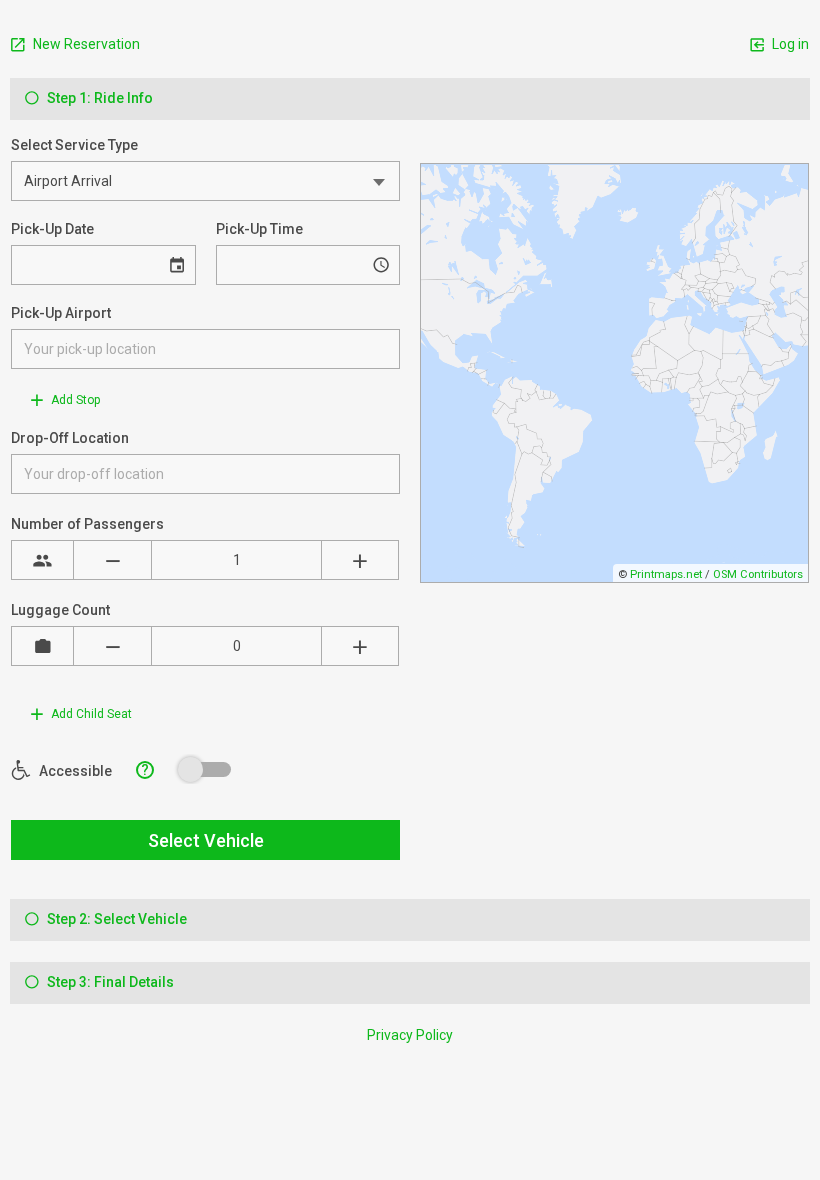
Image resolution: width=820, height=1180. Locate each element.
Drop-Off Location (70, 438)
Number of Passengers (87, 524)
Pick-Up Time (259, 229)
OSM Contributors (758, 574)
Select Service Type (74, 145)
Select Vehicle (206, 840)
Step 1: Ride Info (98, 98)
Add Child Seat (90, 714)
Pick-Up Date (52, 229)
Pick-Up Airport (61, 313)
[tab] (410, 99)
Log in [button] (789, 44)
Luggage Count (60, 610)
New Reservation (85, 44)
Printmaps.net (666, 574)
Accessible (74, 771)
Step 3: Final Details (109, 982)
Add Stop (74, 400)
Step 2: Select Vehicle (115, 919)
